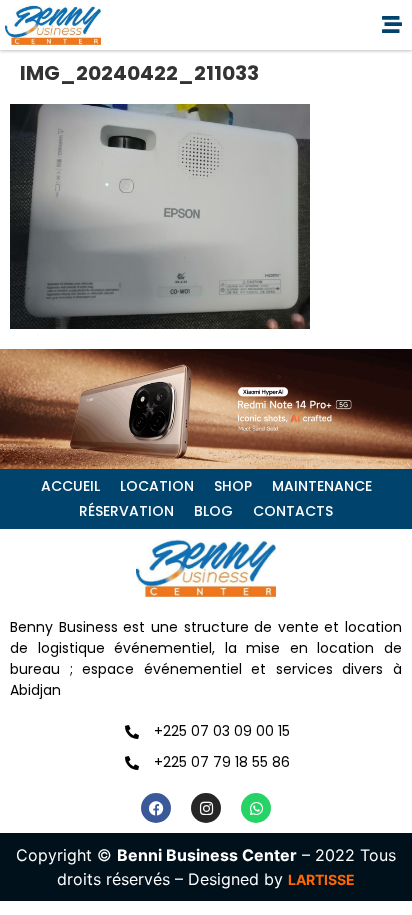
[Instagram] (206, 808)
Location (157, 486)
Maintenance (322, 486)
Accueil (70, 486)
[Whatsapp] (256, 808)
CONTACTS (293, 511)
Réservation (126, 511)
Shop (233, 486)
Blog (213, 511)
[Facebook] (156, 808)
